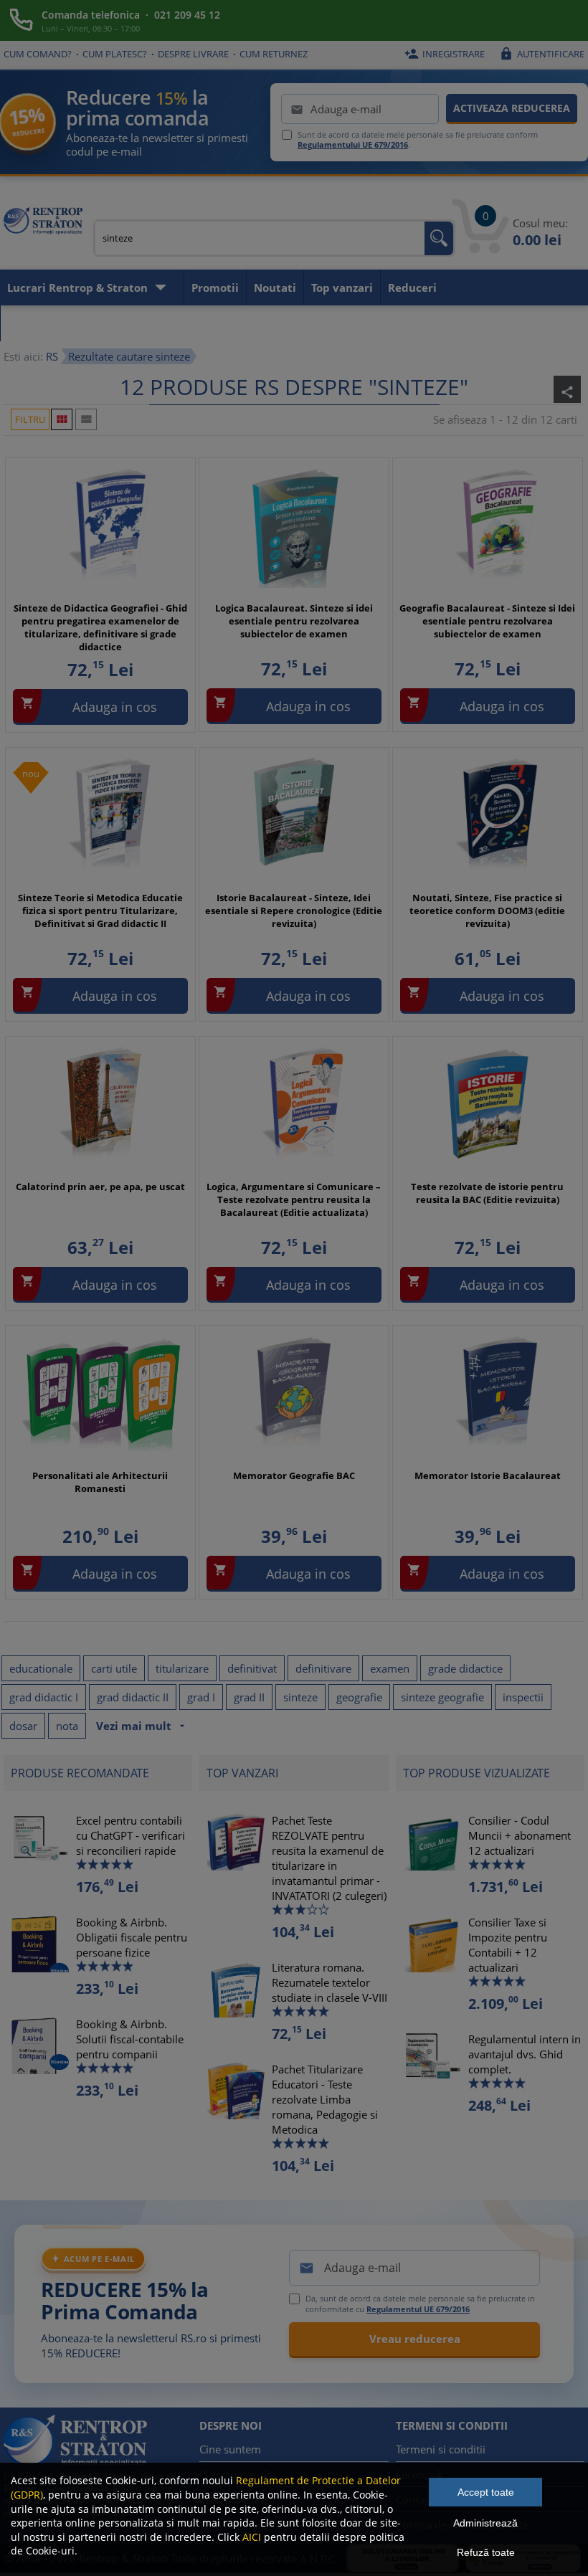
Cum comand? (38, 54)
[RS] (43, 223)
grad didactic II (133, 1697)
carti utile (114, 1668)
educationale (41, 1668)
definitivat (252, 1668)
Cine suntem (230, 2449)
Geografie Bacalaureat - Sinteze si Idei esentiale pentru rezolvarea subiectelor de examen (487, 621)
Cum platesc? (115, 54)
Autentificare (542, 54)
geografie (359, 1697)
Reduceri (412, 287)
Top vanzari (342, 287)
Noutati (275, 287)
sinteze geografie (442, 1697)
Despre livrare (193, 54)
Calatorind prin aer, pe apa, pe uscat (100, 1187)
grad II (249, 1697)
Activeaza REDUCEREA (512, 108)
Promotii (215, 287)
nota (67, 1726)
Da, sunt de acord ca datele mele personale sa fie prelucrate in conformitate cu (420, 2304)
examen (390, 1668)
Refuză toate (486, 2552)
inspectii (523, 1697)
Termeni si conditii (441, 2449)
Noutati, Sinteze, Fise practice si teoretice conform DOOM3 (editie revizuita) (487, 911)
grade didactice (465, 1668)
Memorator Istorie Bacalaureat (488, 1475)
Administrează (485, 2523)
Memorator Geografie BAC (294, 1475)
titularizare (182, 1668)
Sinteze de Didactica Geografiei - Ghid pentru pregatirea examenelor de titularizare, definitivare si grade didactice (100, 628)
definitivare (323, 1668)
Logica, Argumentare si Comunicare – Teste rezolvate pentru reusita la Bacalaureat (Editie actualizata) (294, 1199)
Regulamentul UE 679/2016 (418, 2309)
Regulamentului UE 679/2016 (353, 144)
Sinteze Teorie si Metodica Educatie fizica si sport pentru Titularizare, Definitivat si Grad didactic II (100, 911)
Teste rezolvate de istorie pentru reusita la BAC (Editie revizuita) (487, 1193)
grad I (201, 1697)
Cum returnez (274, 54)
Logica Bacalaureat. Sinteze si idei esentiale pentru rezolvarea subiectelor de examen (294, 621)
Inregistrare (445, 54)
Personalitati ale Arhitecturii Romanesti (100, 1482)
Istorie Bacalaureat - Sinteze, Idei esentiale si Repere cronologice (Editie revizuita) (294, 911)
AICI (252, 2537)
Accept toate (486, 2492)
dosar (23, 1726)
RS (52, 356)
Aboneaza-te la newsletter (79, 323)
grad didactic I (44, 1697)
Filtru (30, 419)
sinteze (300, 1697)
